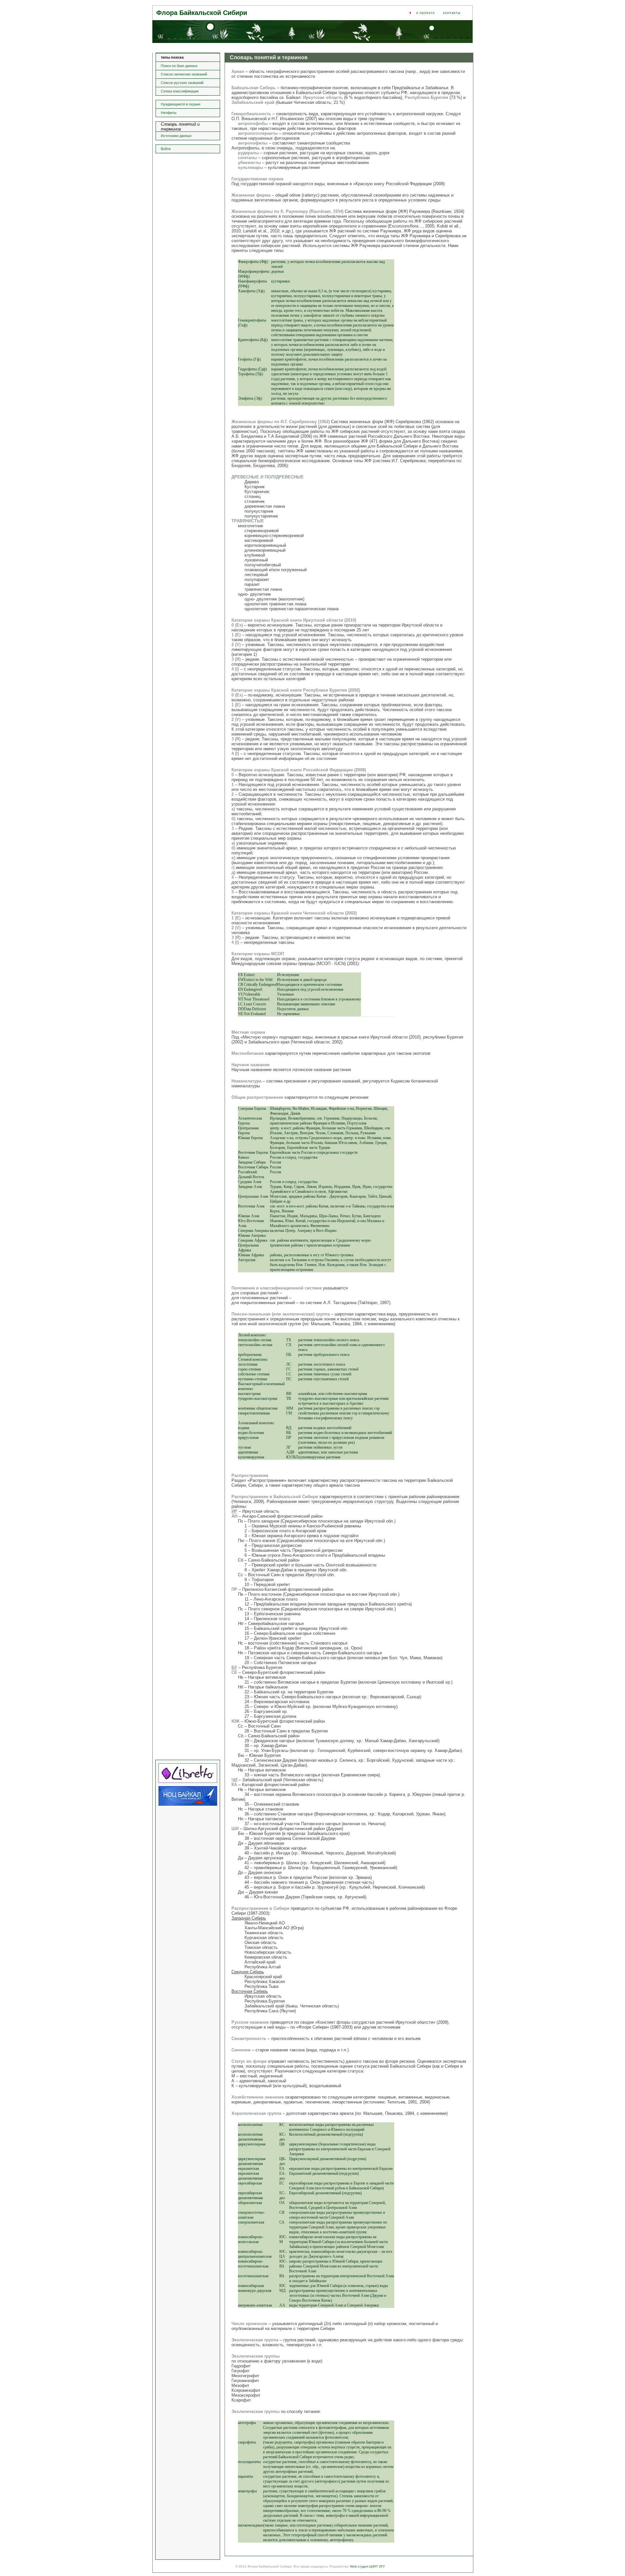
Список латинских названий (184, 74)
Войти (166, 149)
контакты (452, 13)
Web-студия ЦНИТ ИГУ (367, 2566)
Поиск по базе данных (179, 66)
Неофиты (169, 113)
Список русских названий (182, 83)
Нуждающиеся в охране (181, 104)
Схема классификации (180, 91)
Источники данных (176, 136)
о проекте (425, 13)
